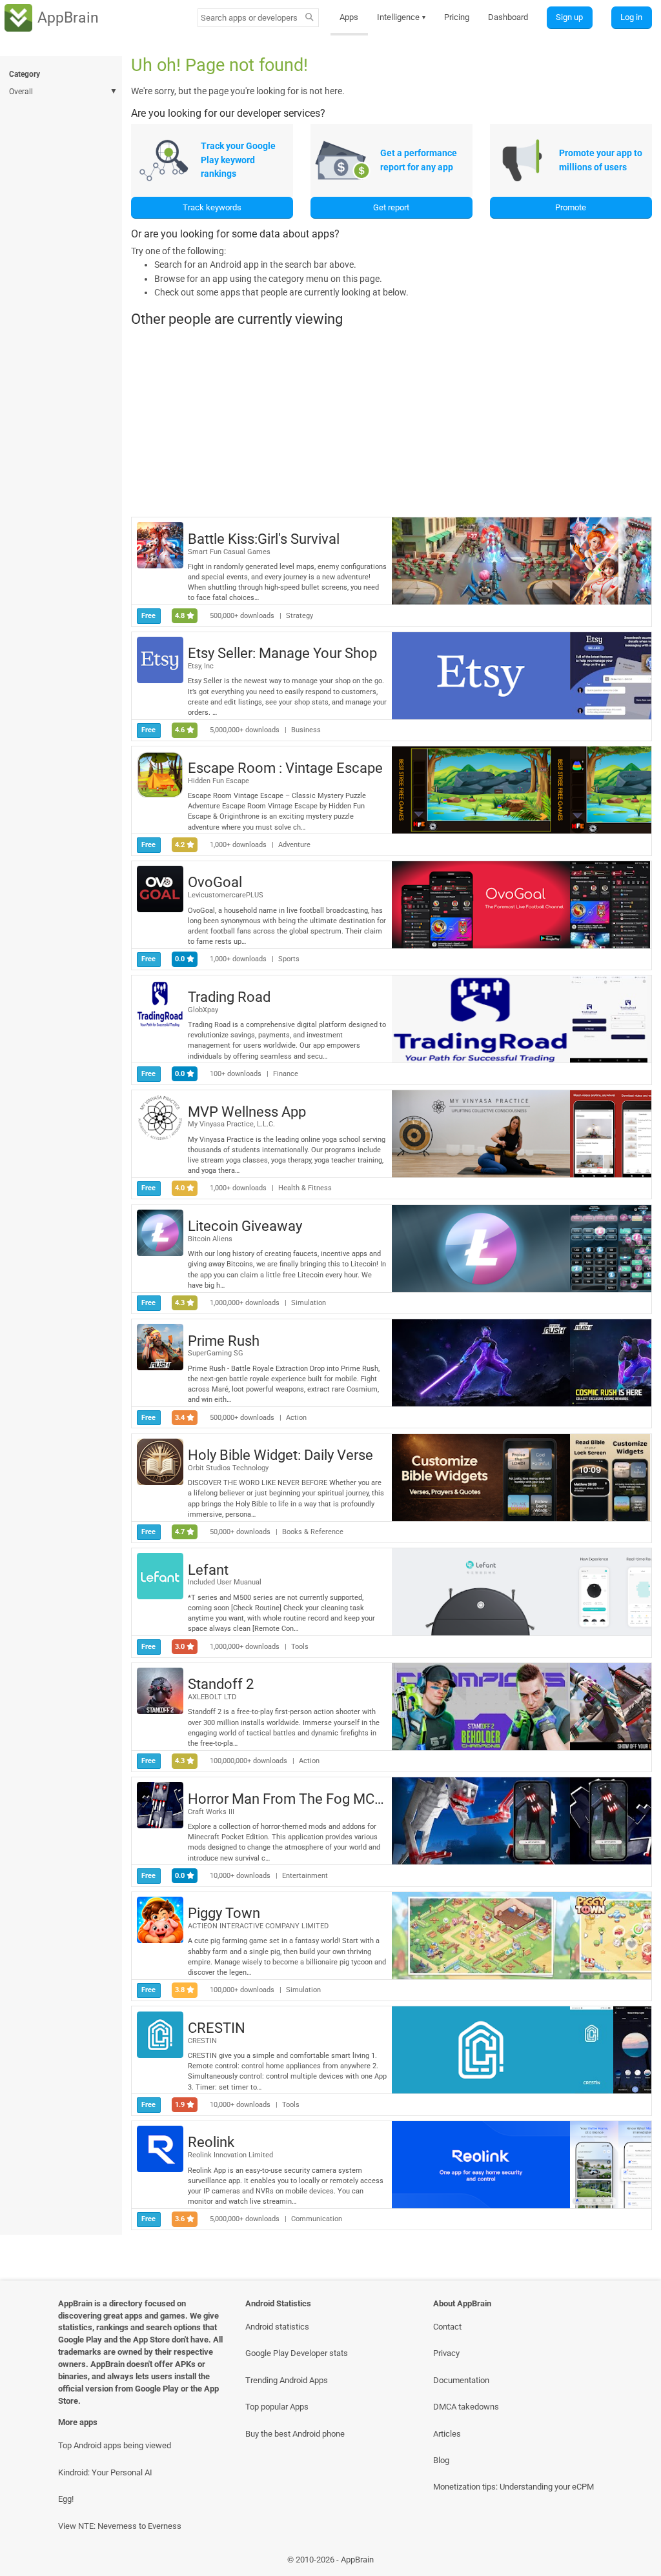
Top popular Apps (277, 2407)
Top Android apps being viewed (115, 2445)
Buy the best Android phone (295, 2434)
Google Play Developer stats (297, 2353)
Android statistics (277, 2327)
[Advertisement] (391, 422)
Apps (349, 17)
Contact (447, 2327)
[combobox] (249, 18)
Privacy (446, 2353)
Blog (441, 2460)
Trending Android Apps (287, 2380)
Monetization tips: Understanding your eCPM (514, 2487)
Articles (447, 2434)
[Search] (309, 18)
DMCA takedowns (466, 2407)
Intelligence (402, 17)
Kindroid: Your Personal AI (105, 2472)
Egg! (66, 2499)
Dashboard (508, 17)
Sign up (569, 17)
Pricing (457, 17)
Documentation (461, 2380)
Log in (631, 17)
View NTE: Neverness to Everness (120, 2526)
